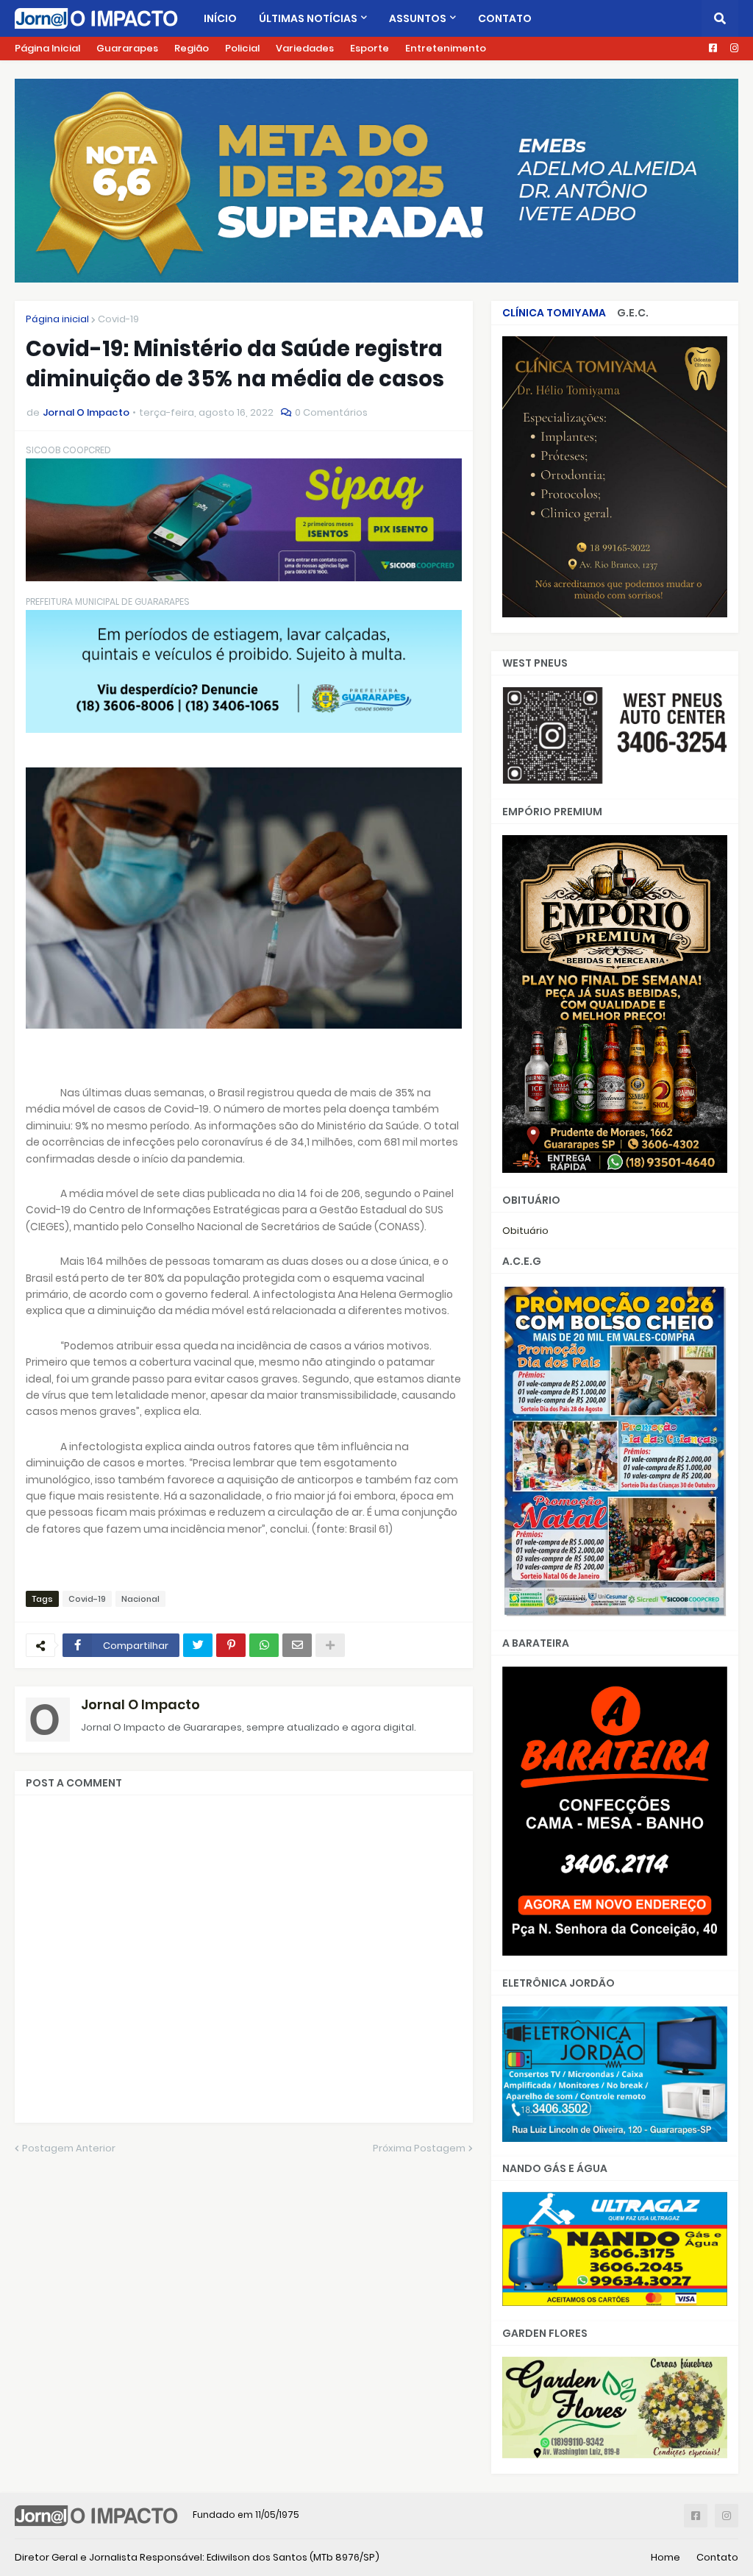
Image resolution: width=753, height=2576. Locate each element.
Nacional (140, 1599)
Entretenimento (446, 48)
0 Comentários (331, 412)
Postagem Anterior (69, 2148)
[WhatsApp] (264, 1645)
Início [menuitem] (220, 18)
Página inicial (57, 319)
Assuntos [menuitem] (418, 18)
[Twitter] (198, 1645)
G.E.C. (633, 313)
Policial (242, 48)
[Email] (297, 1645)
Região (192, 48)
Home (665, 2557)
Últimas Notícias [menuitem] (308, 18)
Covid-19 (118, 319)
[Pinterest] (231, 1645)
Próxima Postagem (419, 2148)
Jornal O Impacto (140, 1704)
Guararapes (127, 48)
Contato (717, 2557)
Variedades (305, 48)
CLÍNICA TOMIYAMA (554, 313)
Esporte (370, 48)
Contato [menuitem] (505, 18)
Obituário (525, 1231)
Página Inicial (47, 48)
